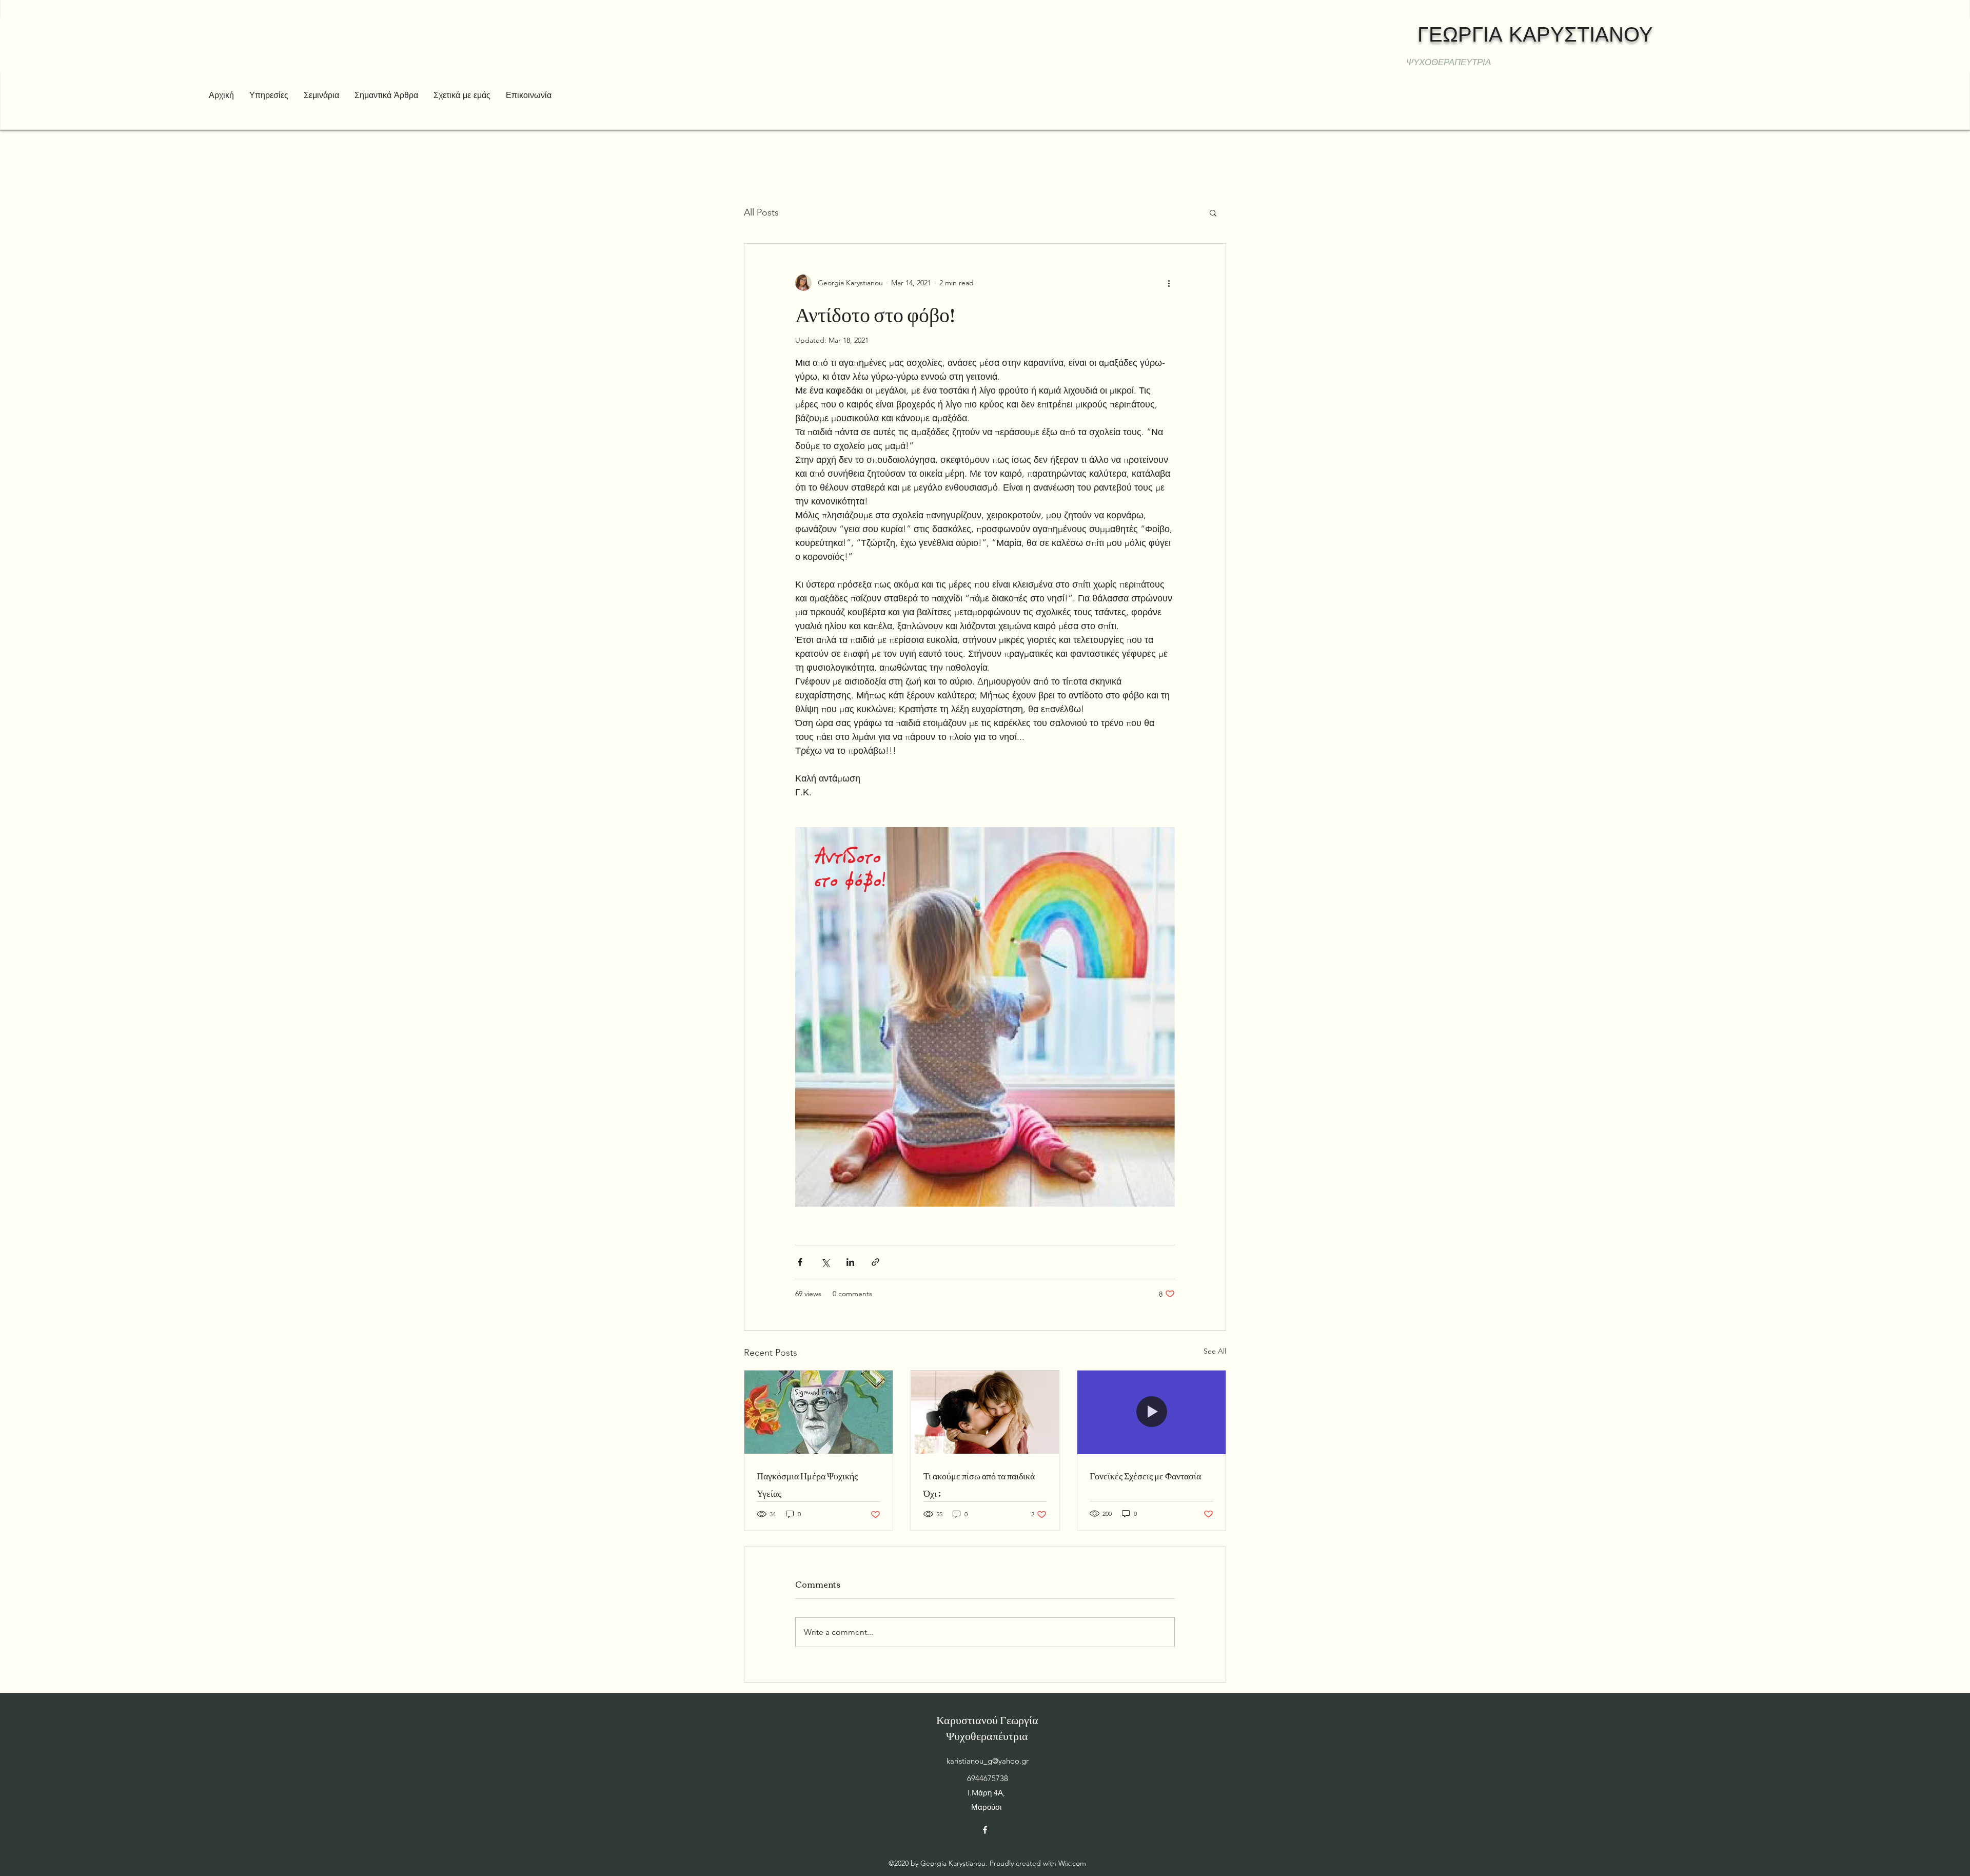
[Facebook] (985, 1830)
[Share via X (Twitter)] (825, 1262)
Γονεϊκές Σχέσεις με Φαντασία (1145, 1475)
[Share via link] (875, 1262)
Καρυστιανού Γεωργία (987, 1719)
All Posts (761, 212)
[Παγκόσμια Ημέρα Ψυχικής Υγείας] (819, 1412)
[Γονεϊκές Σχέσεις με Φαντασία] (1151, 1412)
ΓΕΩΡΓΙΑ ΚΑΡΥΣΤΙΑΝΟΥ (1535, 34)
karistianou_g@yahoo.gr (988, 1761)
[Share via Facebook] (800, 1262)
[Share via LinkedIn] (850, 1262)
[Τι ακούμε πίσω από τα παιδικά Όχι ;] (985, 1412)
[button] (1213, 212)
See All (1215, 1351)
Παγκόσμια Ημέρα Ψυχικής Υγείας (807, 1484)
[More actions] (1169, 283)
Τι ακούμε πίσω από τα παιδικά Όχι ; (979, 1484)
